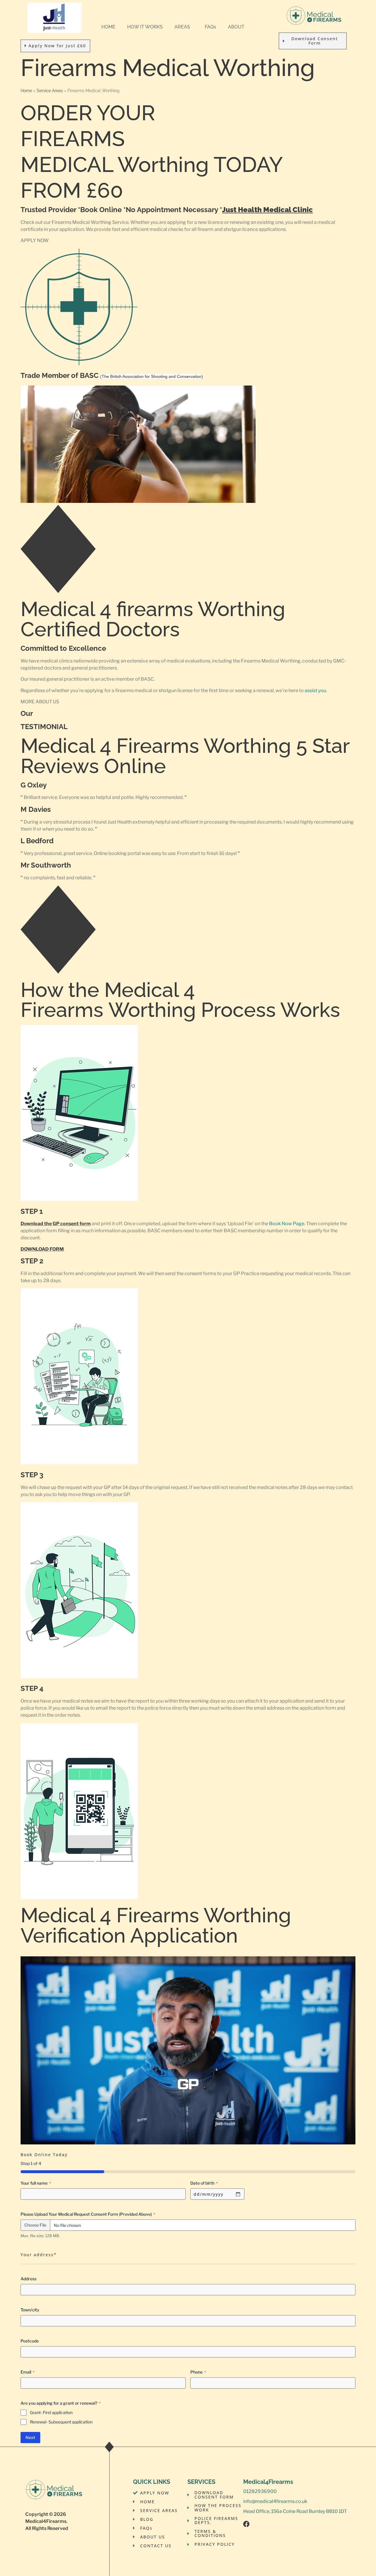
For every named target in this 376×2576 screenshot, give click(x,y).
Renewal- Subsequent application (61, 2422)
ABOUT (236, 27)
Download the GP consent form (56, 1224)
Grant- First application (51, 2412)
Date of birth (204, 2183)
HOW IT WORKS (145, 27)
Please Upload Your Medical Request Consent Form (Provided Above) (88, 2214)
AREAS (182, 27)
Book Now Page (287, 1224)
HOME (108, 27)
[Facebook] (246, 2524)
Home (26, 91)
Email (27, 2372)
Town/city (30, 2310)
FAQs (210, 27)
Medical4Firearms (46, 2521)
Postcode (30, 2341)
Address (28, 2279)
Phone (198, 2372)
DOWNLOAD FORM (42, 1249)
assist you (315, 691)
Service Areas (50, 91)
